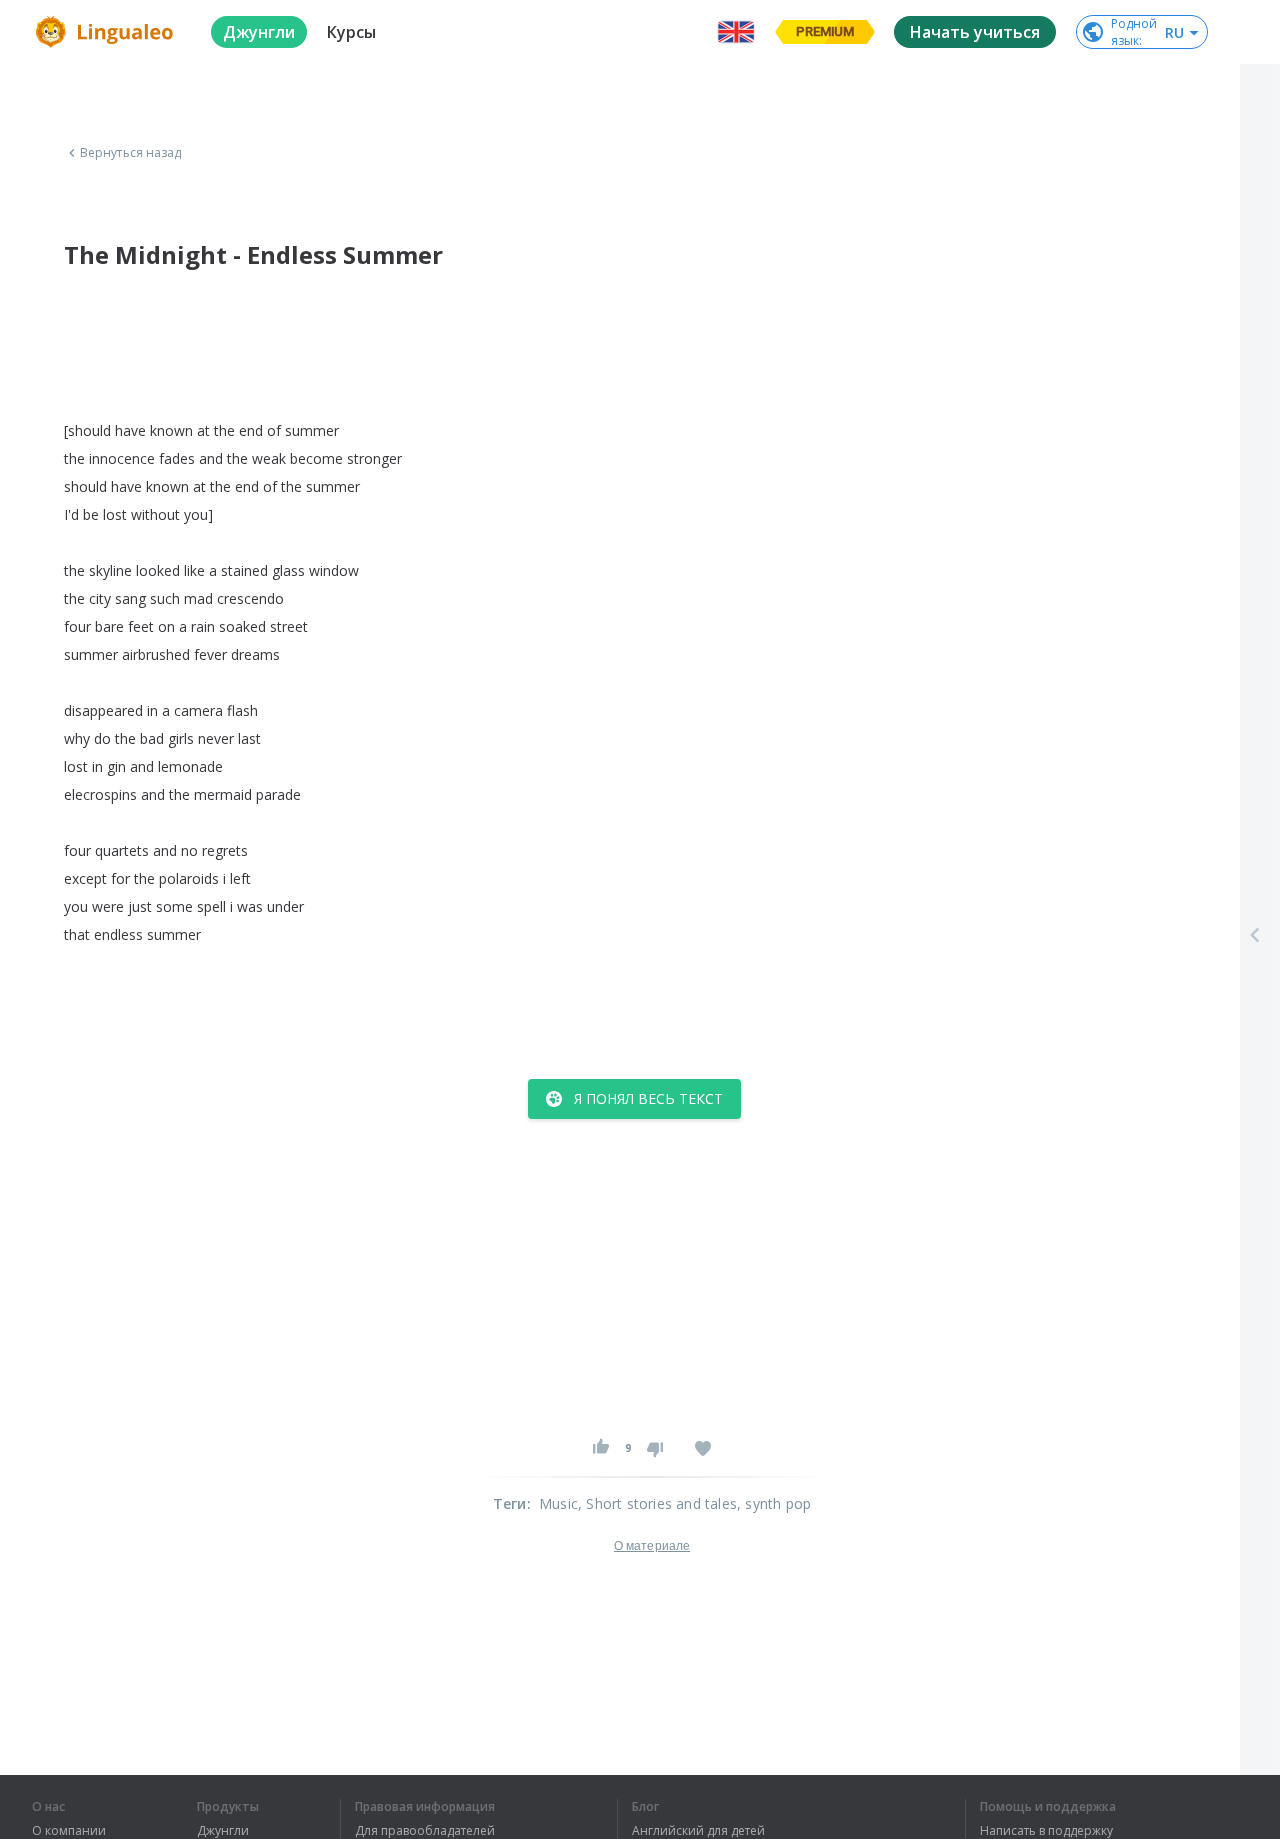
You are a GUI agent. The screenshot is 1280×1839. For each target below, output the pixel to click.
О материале (652, 1546)
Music (558, 1503)
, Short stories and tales (657, 1503)
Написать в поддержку (1046, 1831)
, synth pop (774, 1503)
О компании (69, 1831)
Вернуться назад (131, 153)
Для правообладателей (425, 1831)
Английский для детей (698, 1831)
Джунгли (223, 1831)
